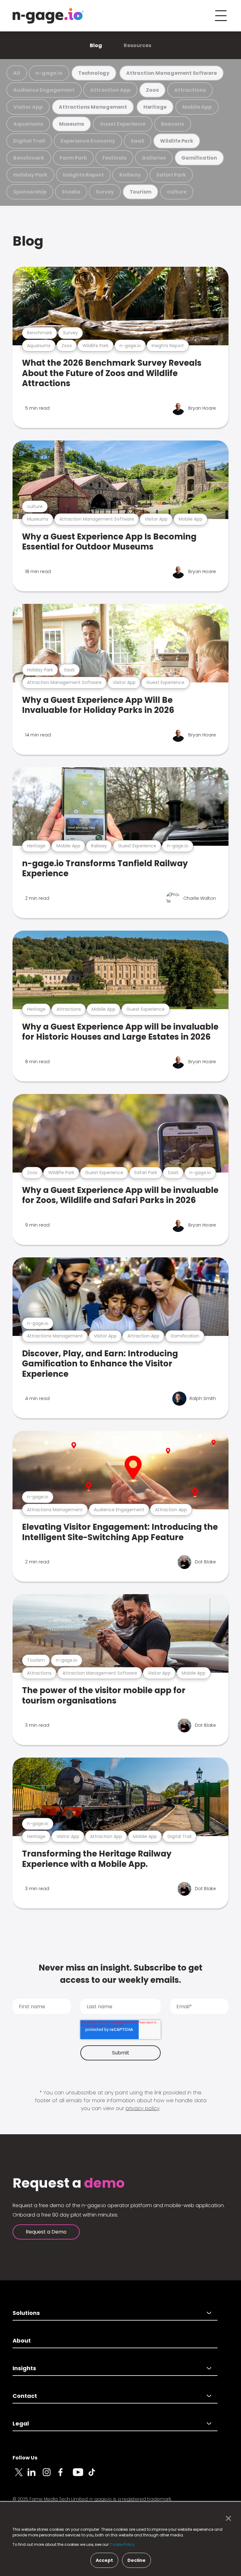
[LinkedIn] (35, 2476)
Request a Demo (46, 2232)
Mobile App (197, 107)
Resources (137, 45)
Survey (105, 192)
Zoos (152, 90)
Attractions (190, 90)
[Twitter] (20, 2476)
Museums (72, 124)
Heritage (155, 107)
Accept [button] (104, 2560)
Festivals (114, 158)
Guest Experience (123, 124)
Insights (24, 2368)
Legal (21, 2423)
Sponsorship (30, 192)
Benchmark (29, 158)
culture (177, 192)
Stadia (71, 192)
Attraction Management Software (171, 73)
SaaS (137, 141)
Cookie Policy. (123, 2544)
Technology (94, 73)
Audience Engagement (44, 90)
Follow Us (25, 2458)
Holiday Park (30, 175)
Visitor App (28, 107)
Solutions (26, 2313)
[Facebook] (65, 2476)
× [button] (227, 2519)
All (17, 73)
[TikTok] (95, 2476)
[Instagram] (50, 2476)
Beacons (173, 124)
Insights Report (83, 175)
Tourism (141, 192)
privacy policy (142, 2108)
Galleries (154, 158)
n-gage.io (49, 73)
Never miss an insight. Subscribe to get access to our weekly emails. (120, 1974)
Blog (96, 45)
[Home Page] (48, 16)
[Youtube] (80, 2476)
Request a (69, 2183)
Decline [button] (137, 2560)
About (22, 2341)
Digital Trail (29, 141)
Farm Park (73, 158)
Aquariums (28, 124)
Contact (25, 2396)
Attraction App (110, 90)
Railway (130, 175)
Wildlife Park (177, 141)
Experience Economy (88, 141)
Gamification (199, 158)
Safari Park (171, 175)
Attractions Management (93, 107)
